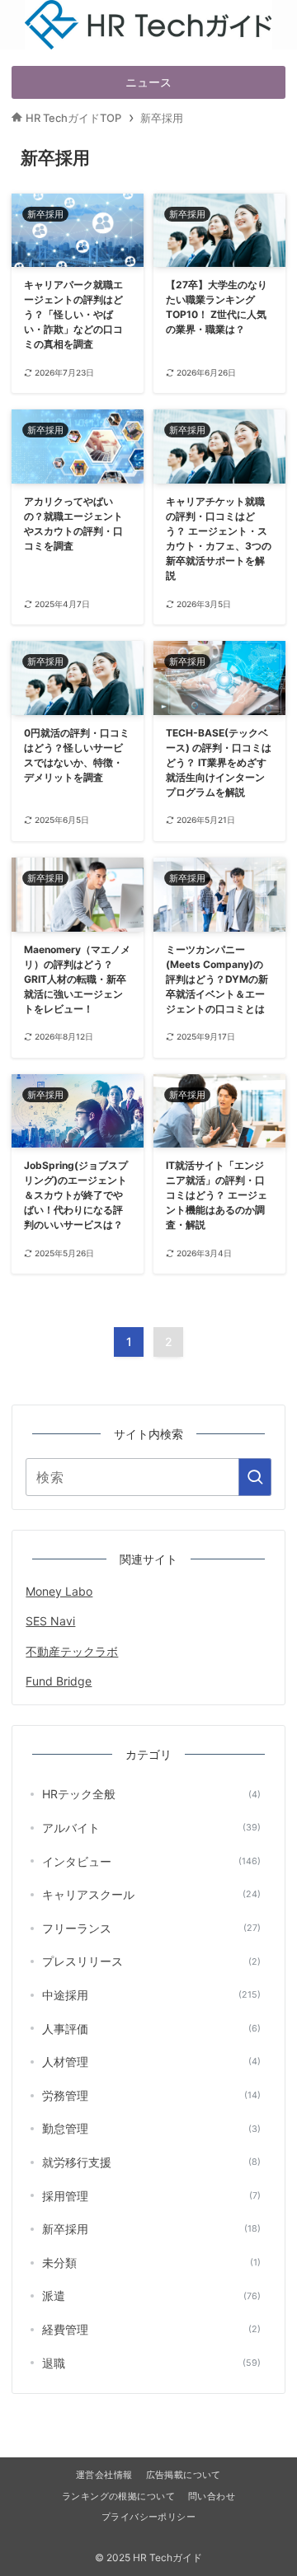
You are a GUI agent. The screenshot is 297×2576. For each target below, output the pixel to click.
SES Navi (50, 1621)
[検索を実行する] (255, 1477)
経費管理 (151, 2329)
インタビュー (151, 1861)
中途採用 (151, 1995)
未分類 (151, 2263)
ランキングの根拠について (118, 2497)
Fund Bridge (59, 1681)
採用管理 (151, 2196)
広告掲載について (184, 2475)
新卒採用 (151, 2229)
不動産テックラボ (72, 1651)
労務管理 (151, 2095)
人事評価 (151, 2029)
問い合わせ (212, 2497)
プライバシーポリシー (148, 2517)
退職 (151, 2363)
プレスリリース (151, 1961)
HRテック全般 (151, 1794)
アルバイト (151, 1828)
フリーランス (151, 1928)
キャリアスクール (151, 1894)
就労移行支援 (151, 2162)
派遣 (151, 2295)
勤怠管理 (151, 2128)
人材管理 (151, 2062)
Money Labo (59, 1591)
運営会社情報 (104, 2475)
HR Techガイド (149, 8)
